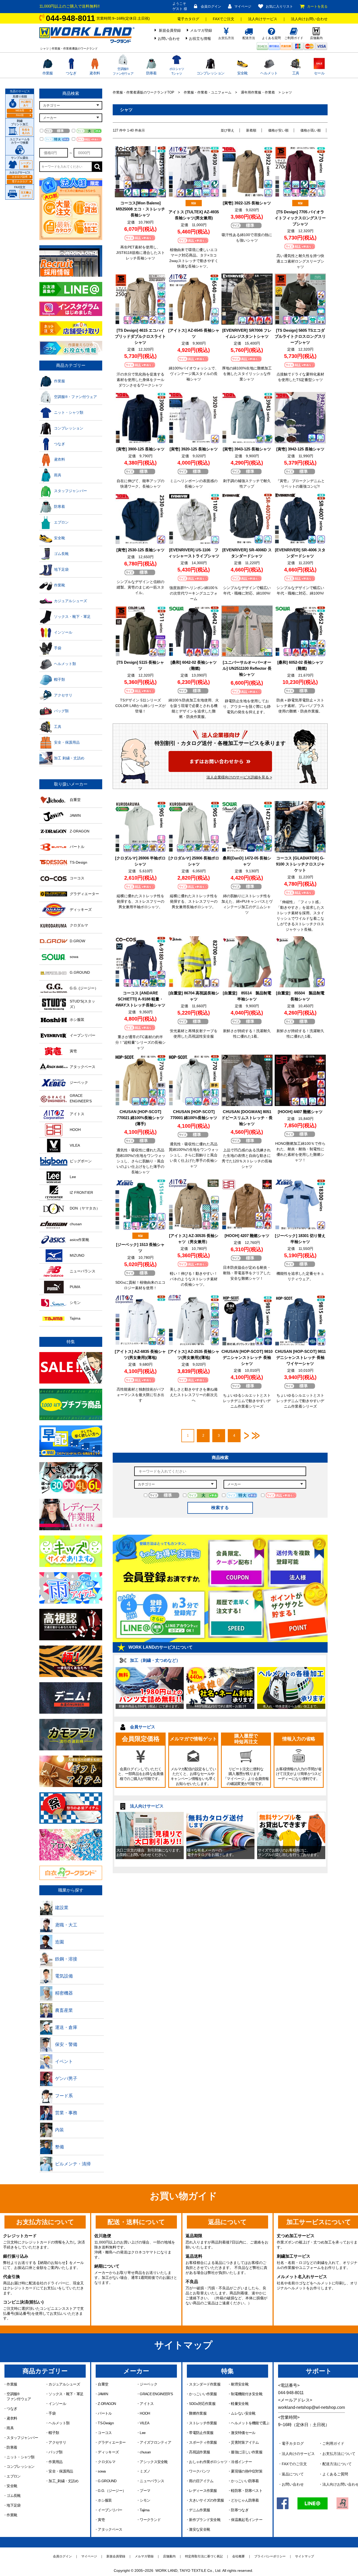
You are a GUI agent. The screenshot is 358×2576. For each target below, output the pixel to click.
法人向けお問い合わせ (309, 19)
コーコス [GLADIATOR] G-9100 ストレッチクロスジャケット (300, 864)
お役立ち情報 (200, 39)
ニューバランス (152, 2481)
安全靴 (242, 73)
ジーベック (148, 2384)
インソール (57, 2404)
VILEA (144, 2423)
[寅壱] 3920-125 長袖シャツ (194, 449)
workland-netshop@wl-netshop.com (311, 2407)
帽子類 (54, 2433)
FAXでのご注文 (294, 2464)
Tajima (145, 2510)
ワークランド (150, 2520)
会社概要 (238, 2556)
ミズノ (145, 2471)
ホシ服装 (105, 2500)
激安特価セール (243, 2433)
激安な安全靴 (199, 2529)
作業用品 (55, 2462)
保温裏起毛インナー (247, 2520)
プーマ (145, 2491)
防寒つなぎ (240, 2510)
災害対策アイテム (245, 2442)
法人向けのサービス (298, 2454)
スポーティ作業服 (203, 2442)
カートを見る (317, 6)
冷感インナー (241, 2462)
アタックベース (110, 2529)
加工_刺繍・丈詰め (63, 2481)
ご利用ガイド (333, 2443)
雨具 (10, 2428)
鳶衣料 (95, 73)
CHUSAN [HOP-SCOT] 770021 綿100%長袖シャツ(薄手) (140, 1118)
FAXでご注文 (224, 19)
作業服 (48, 73)
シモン (145, 2500)
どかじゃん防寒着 (245, 2500)
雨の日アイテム (201, 2481)
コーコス (105, 2433)
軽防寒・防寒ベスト (247, 2491)
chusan (145, 2452)
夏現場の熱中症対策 (247, 2471)
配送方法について (337, 2464)
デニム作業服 (199, 2510)
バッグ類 (55, 2452)
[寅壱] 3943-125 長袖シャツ (247, 449)
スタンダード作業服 (205, 2384)
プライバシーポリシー (270, 2556)
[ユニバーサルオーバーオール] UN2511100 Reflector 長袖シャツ (247, 668)
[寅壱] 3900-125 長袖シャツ (140, 449)
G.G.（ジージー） (112, 2491)
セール (319, 73)
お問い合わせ (169, 39)
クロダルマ (107, 2462)
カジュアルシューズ (64, 2384)
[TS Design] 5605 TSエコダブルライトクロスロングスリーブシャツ (300, 336)
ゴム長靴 (13, 2496)
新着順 (251, 130)
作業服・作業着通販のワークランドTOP (143, 92)
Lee (143, 2433)
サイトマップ (305, 2556)
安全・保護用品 (61, 2471)
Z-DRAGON (107, 2404)
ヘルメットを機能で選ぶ (250, 2423)
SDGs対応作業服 (202, 2404)
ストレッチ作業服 (203, 2423)
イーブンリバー (110, 2510)
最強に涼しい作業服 (247, 2452)
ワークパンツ (199, 2471)
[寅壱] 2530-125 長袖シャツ (140, 550)
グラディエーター (112, 2442)
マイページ (243, 6)
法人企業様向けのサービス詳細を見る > (239, 777)
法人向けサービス (263, 19)
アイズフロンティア (155, 2442)
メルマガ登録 (201, 30)
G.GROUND (107, 2481)
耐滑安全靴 (240, 2384)
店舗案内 (169, 2556)
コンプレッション (210, 73)
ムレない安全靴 (243, 2413)
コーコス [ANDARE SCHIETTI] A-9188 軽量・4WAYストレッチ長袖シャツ (140, 999)
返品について (293, 2474)
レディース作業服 (203, 2491)
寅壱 (101, 2520)
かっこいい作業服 (203, 2394)
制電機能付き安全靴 (247, 2394)
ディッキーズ (108, 2452)
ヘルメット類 (59, 2423)
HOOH (145, 2413)
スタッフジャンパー (22, 2438)
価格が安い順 (278, 130)
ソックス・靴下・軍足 (66, 2394)
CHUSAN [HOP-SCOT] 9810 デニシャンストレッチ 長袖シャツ (247, 1357)
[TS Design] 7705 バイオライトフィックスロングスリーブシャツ (300, 218)
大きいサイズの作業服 (206, 2500)
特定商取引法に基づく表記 (204, 2556)
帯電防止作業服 (201, 2433)
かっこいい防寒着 (245, 2481)
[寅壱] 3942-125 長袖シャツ (300, 449)
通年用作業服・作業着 (258, 92)
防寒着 (151, 73)
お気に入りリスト (279, 6)
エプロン (13, 2476)
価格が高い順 (311, 130)
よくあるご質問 (335, 2474)
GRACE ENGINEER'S (156, 2394)
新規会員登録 (170, 30)
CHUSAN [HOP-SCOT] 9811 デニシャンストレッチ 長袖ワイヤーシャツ (300, 1357)
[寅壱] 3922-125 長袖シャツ (247, 203)
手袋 (52, 2413)
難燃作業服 (198, 2413)
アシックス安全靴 (154, 2462)
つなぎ (71, 73)
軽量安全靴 (240, 2404)
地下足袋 (13, 2505)
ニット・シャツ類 (20, 2457)
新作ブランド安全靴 (205, 2520)
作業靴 (12, 2515)
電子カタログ (188, 19)
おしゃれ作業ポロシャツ (208, 2462)
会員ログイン (211, 6)
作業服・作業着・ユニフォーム (208, 92)
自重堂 (103, 2384)
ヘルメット (269, 73)
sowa (102, 2471)
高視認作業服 (199, 2452)
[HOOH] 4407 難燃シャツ (300, 1112)
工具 (296, 73)
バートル (105, 2413)
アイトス (147, 2404)
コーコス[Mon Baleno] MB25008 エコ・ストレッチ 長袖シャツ (140, 209)
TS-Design (106, 2423)
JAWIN (103, 2394)
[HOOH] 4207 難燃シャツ (247, 1236)
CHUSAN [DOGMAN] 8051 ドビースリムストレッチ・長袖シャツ (247, 1118)
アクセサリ (57, 2442)
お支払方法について (339, 2454)
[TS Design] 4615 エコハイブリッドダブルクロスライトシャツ (140, 336)
